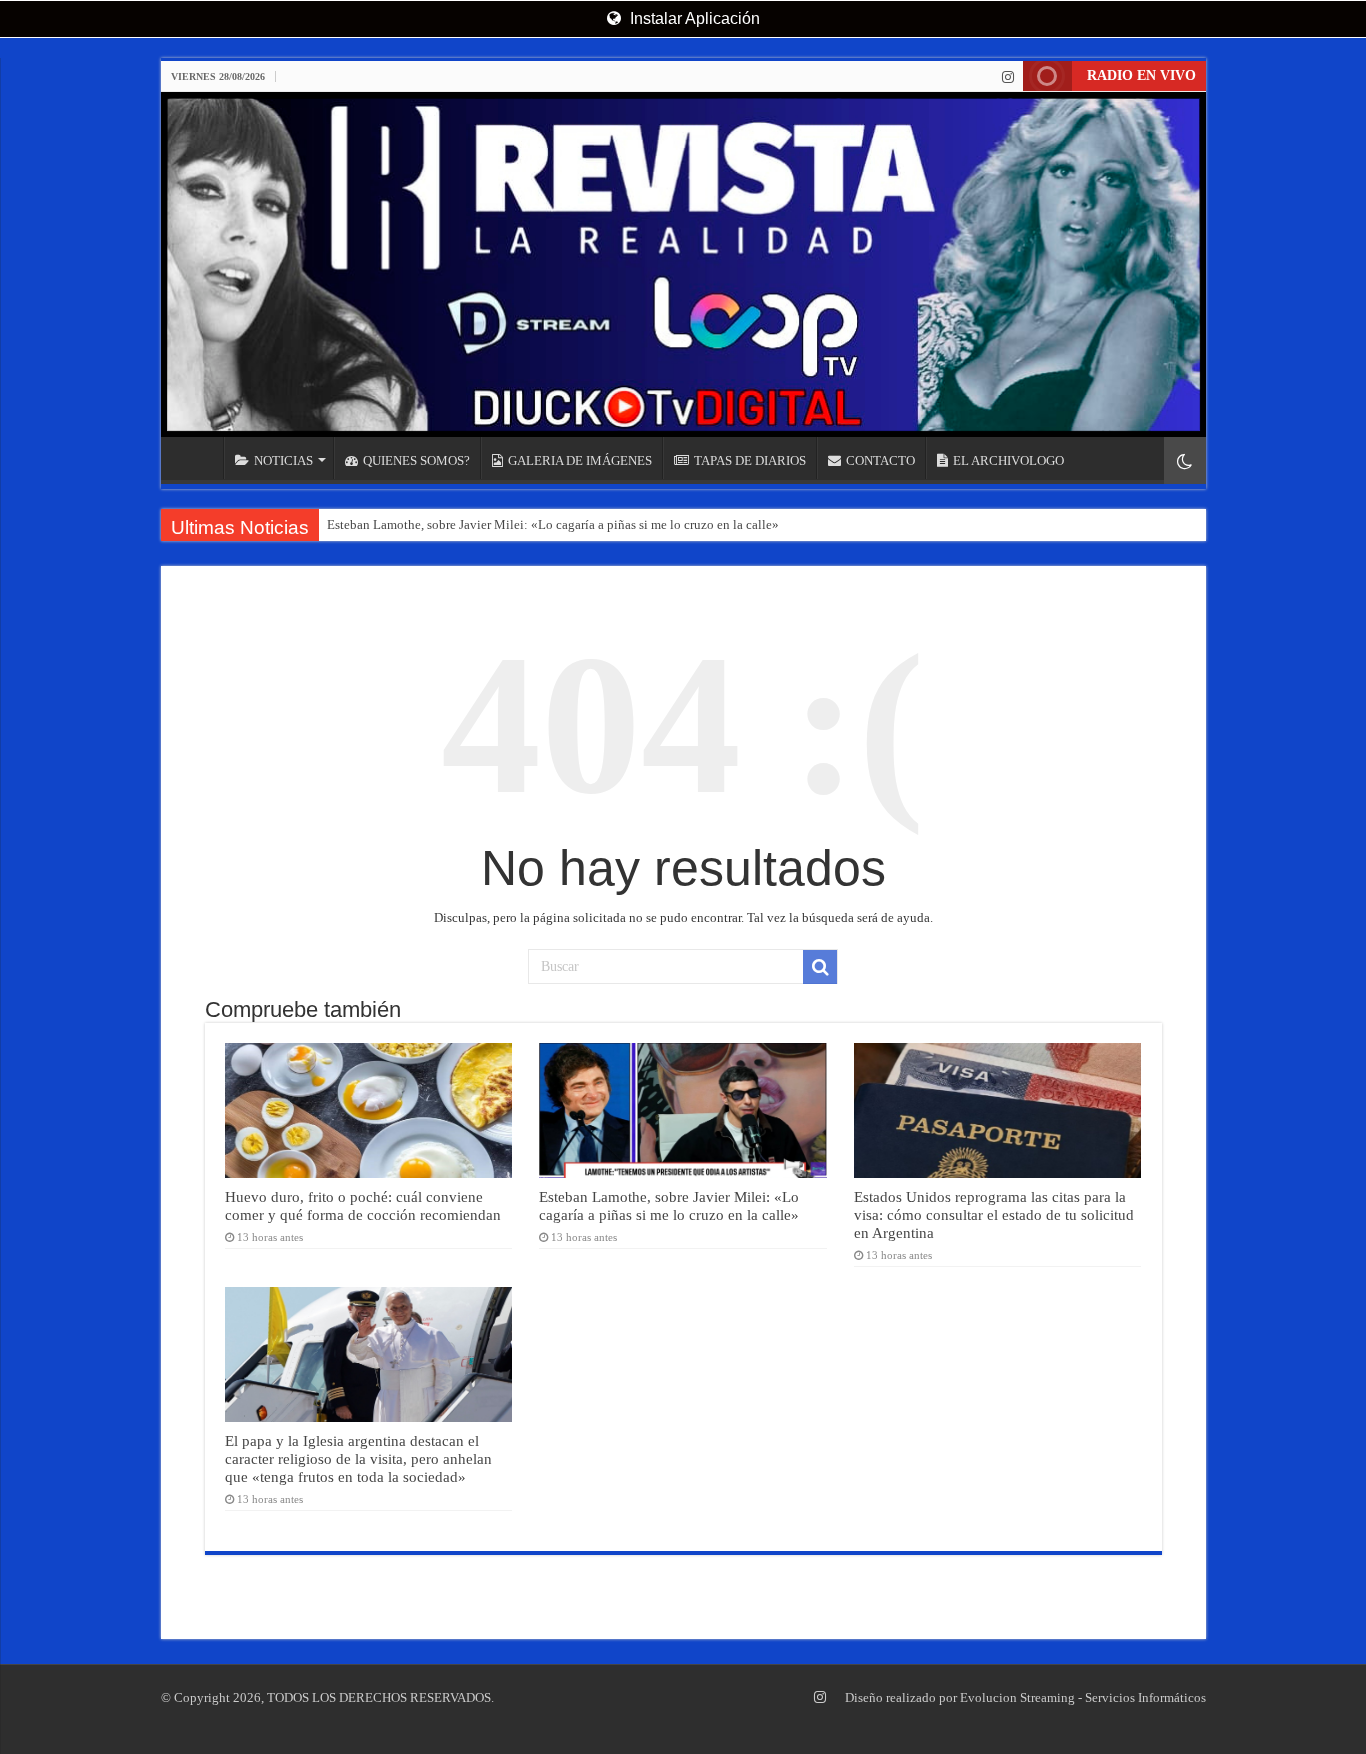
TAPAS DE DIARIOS (750, 460)
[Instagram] (1008, 77)
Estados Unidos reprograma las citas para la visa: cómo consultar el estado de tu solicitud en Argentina (994, 1214)
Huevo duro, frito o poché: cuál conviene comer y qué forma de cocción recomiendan (363, 1205)
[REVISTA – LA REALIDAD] (683, 264)
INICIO (197, 458)
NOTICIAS (283, 460)
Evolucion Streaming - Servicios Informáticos (1083, 1697)
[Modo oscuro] (1185, 460)
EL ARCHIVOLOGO (1008, 460)
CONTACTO (880, 460)
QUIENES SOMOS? (416, 460)
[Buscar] (820, 967)
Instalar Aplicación (693, 18)
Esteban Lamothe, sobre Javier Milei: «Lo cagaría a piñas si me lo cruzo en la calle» (553, 524)
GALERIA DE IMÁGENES (580, 460)
